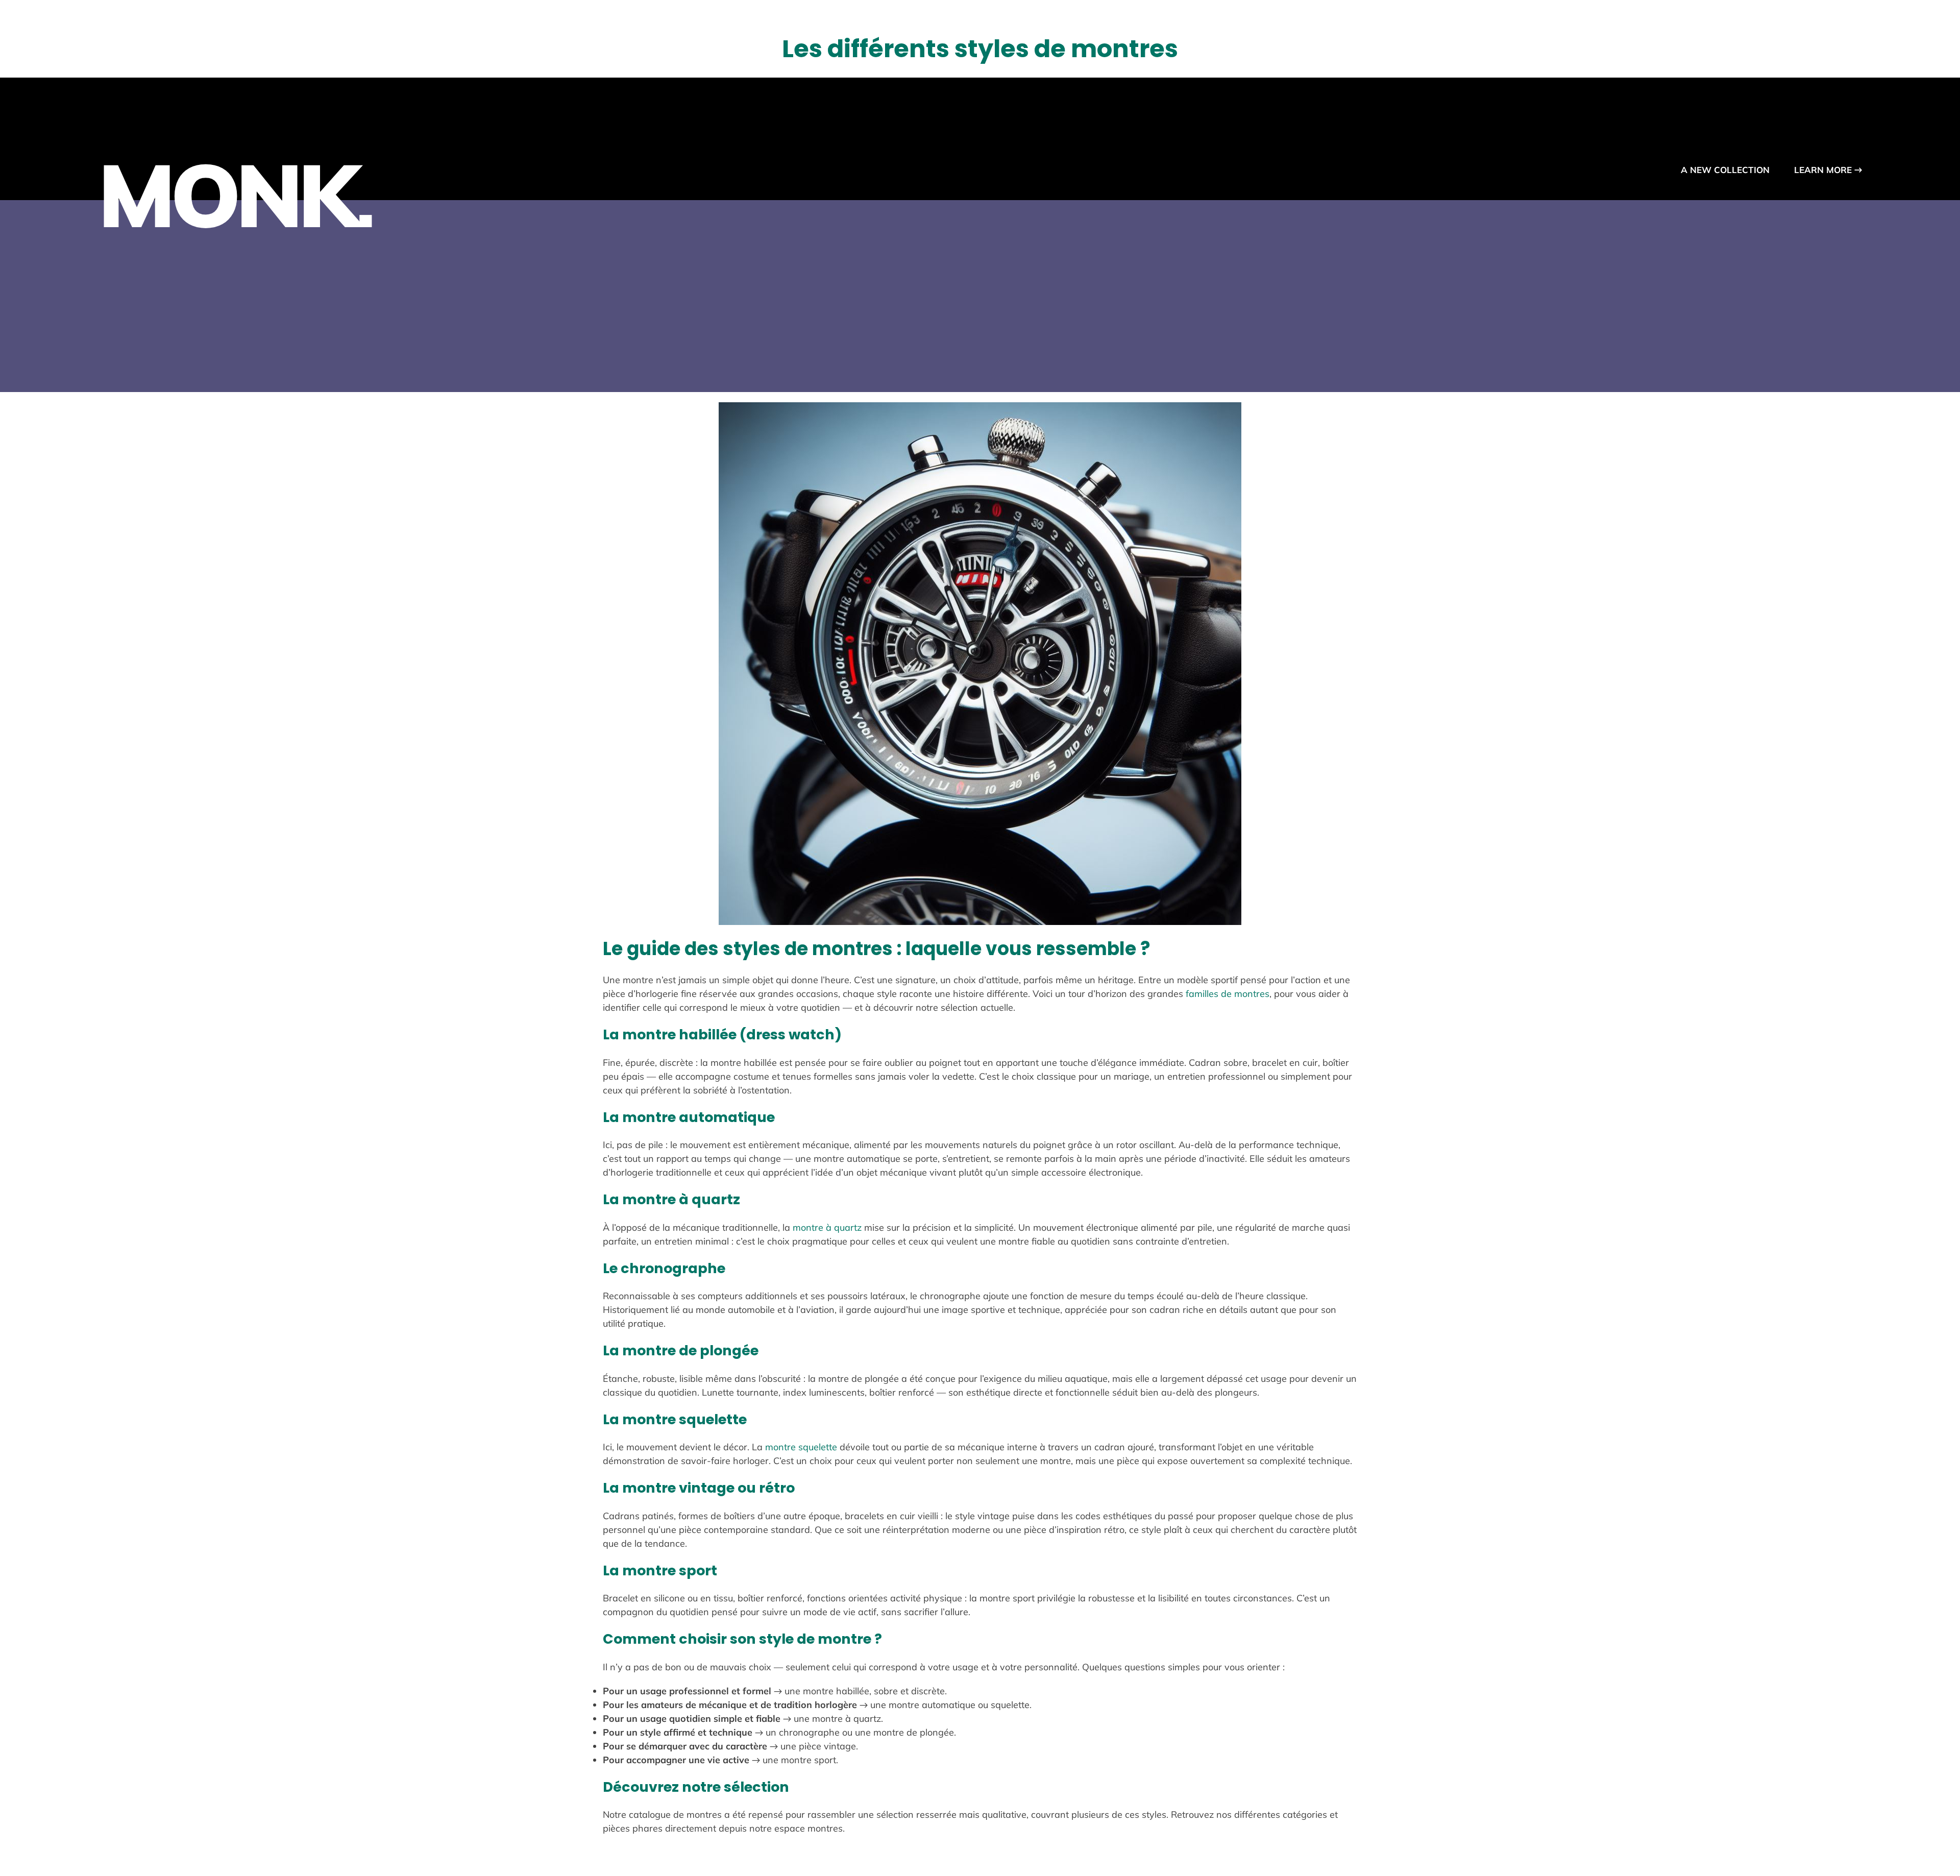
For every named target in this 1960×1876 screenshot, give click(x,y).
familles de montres (1228, 994)
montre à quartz (827, 1227)
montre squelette (801, 1447)
